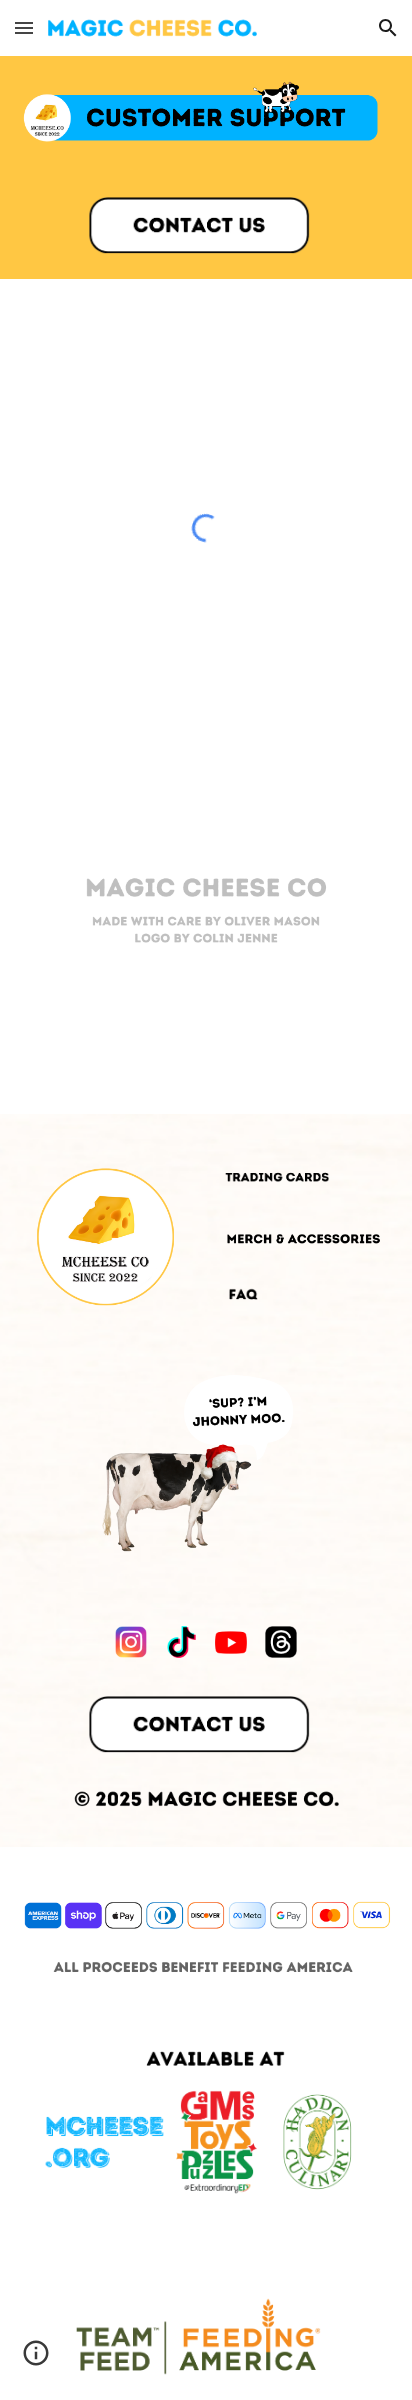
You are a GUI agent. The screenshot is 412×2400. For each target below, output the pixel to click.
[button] (24, 27)
